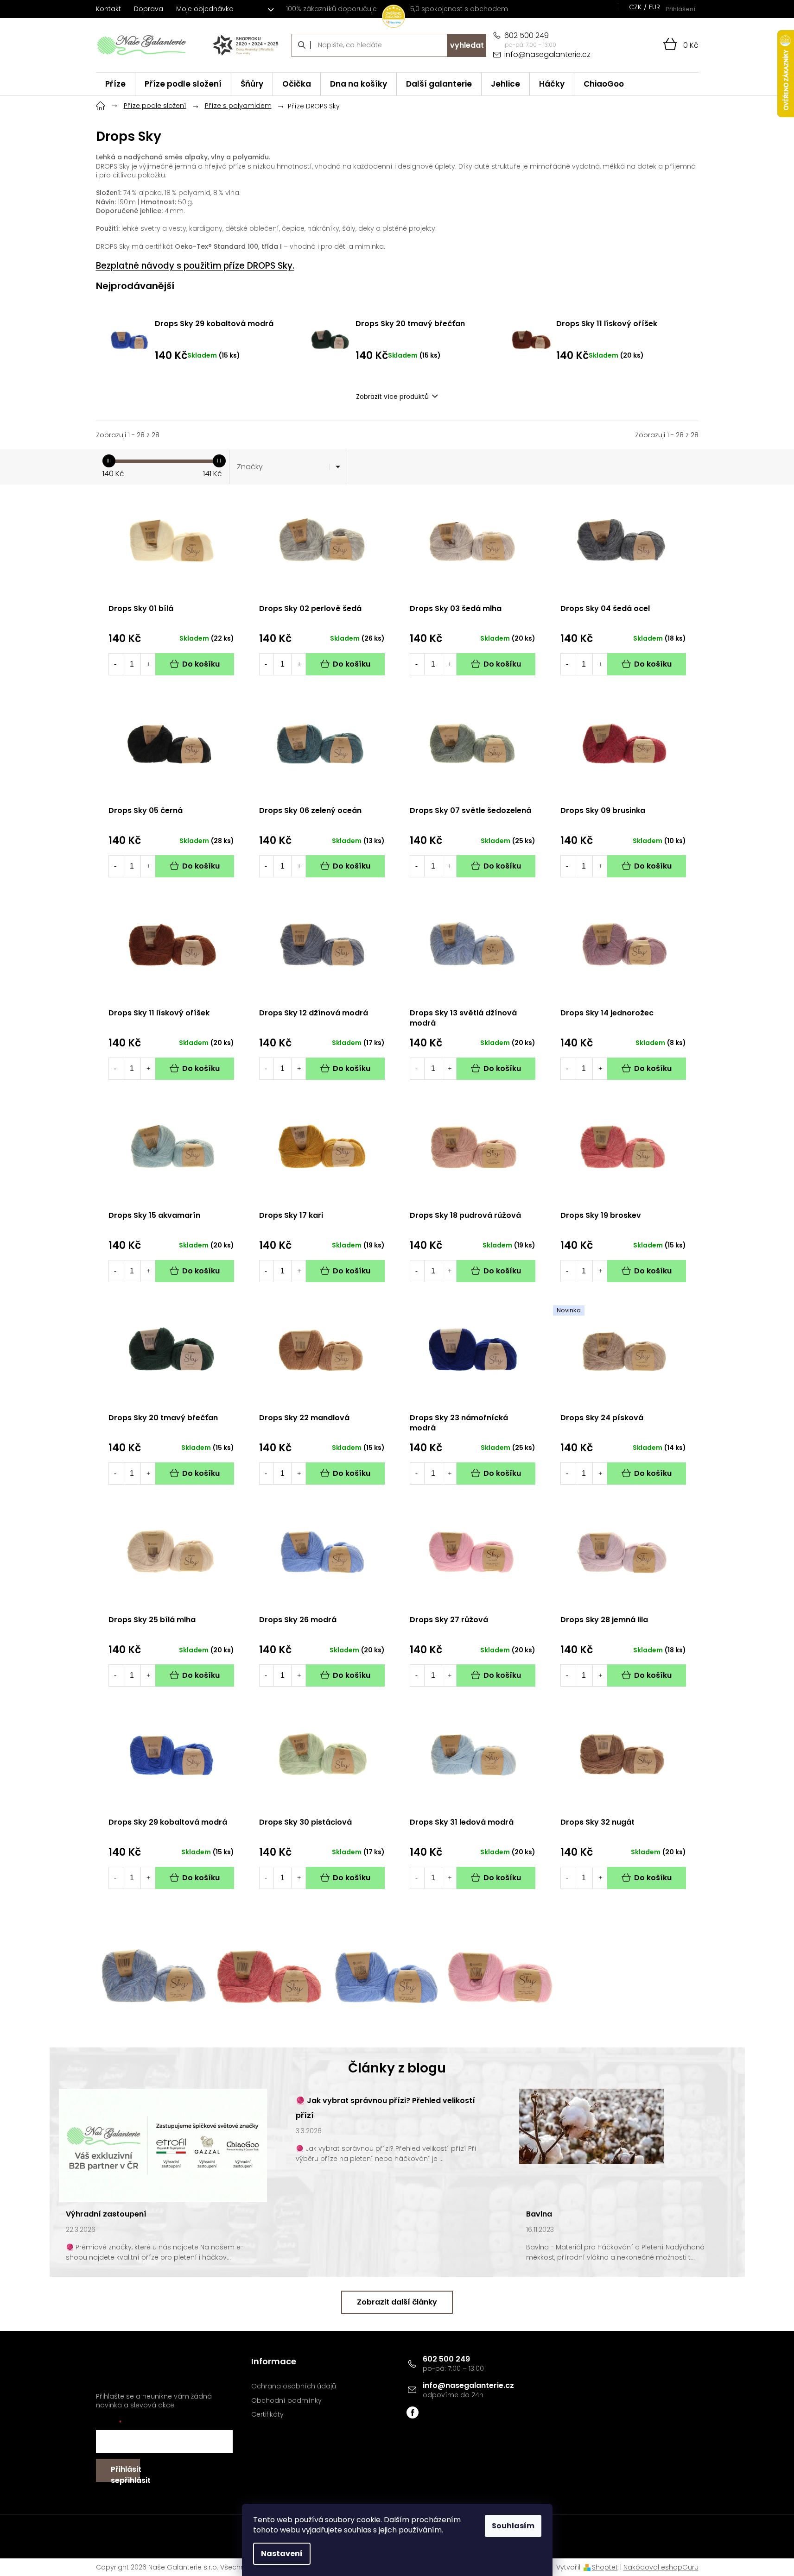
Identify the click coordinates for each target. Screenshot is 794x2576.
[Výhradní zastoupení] (163, 2145)
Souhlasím (513, 2526)
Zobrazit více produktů (392, 397)
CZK (635, 7)
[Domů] (101, 105)
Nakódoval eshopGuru (661, 2567)
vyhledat (467, 45)
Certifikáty (267, 2415)
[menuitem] (115, 84)
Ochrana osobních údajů (294, 2386)
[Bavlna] (591, 2126)
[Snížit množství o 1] (115, 664)
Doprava (149, 9)
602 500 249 (446, 2359)
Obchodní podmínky (286, 2401)
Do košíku (201, 664)
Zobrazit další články (397, 2302)
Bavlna (539, 2214)
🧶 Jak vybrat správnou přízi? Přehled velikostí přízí (385, 2108)
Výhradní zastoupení (106, 2214)
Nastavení (282, 2554)
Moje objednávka (205, 9)
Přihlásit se (125, 2473)
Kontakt (108, 9)
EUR (654, 7)
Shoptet (605, 2567)
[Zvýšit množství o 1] (148, 664)
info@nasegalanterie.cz (468, 2385)
